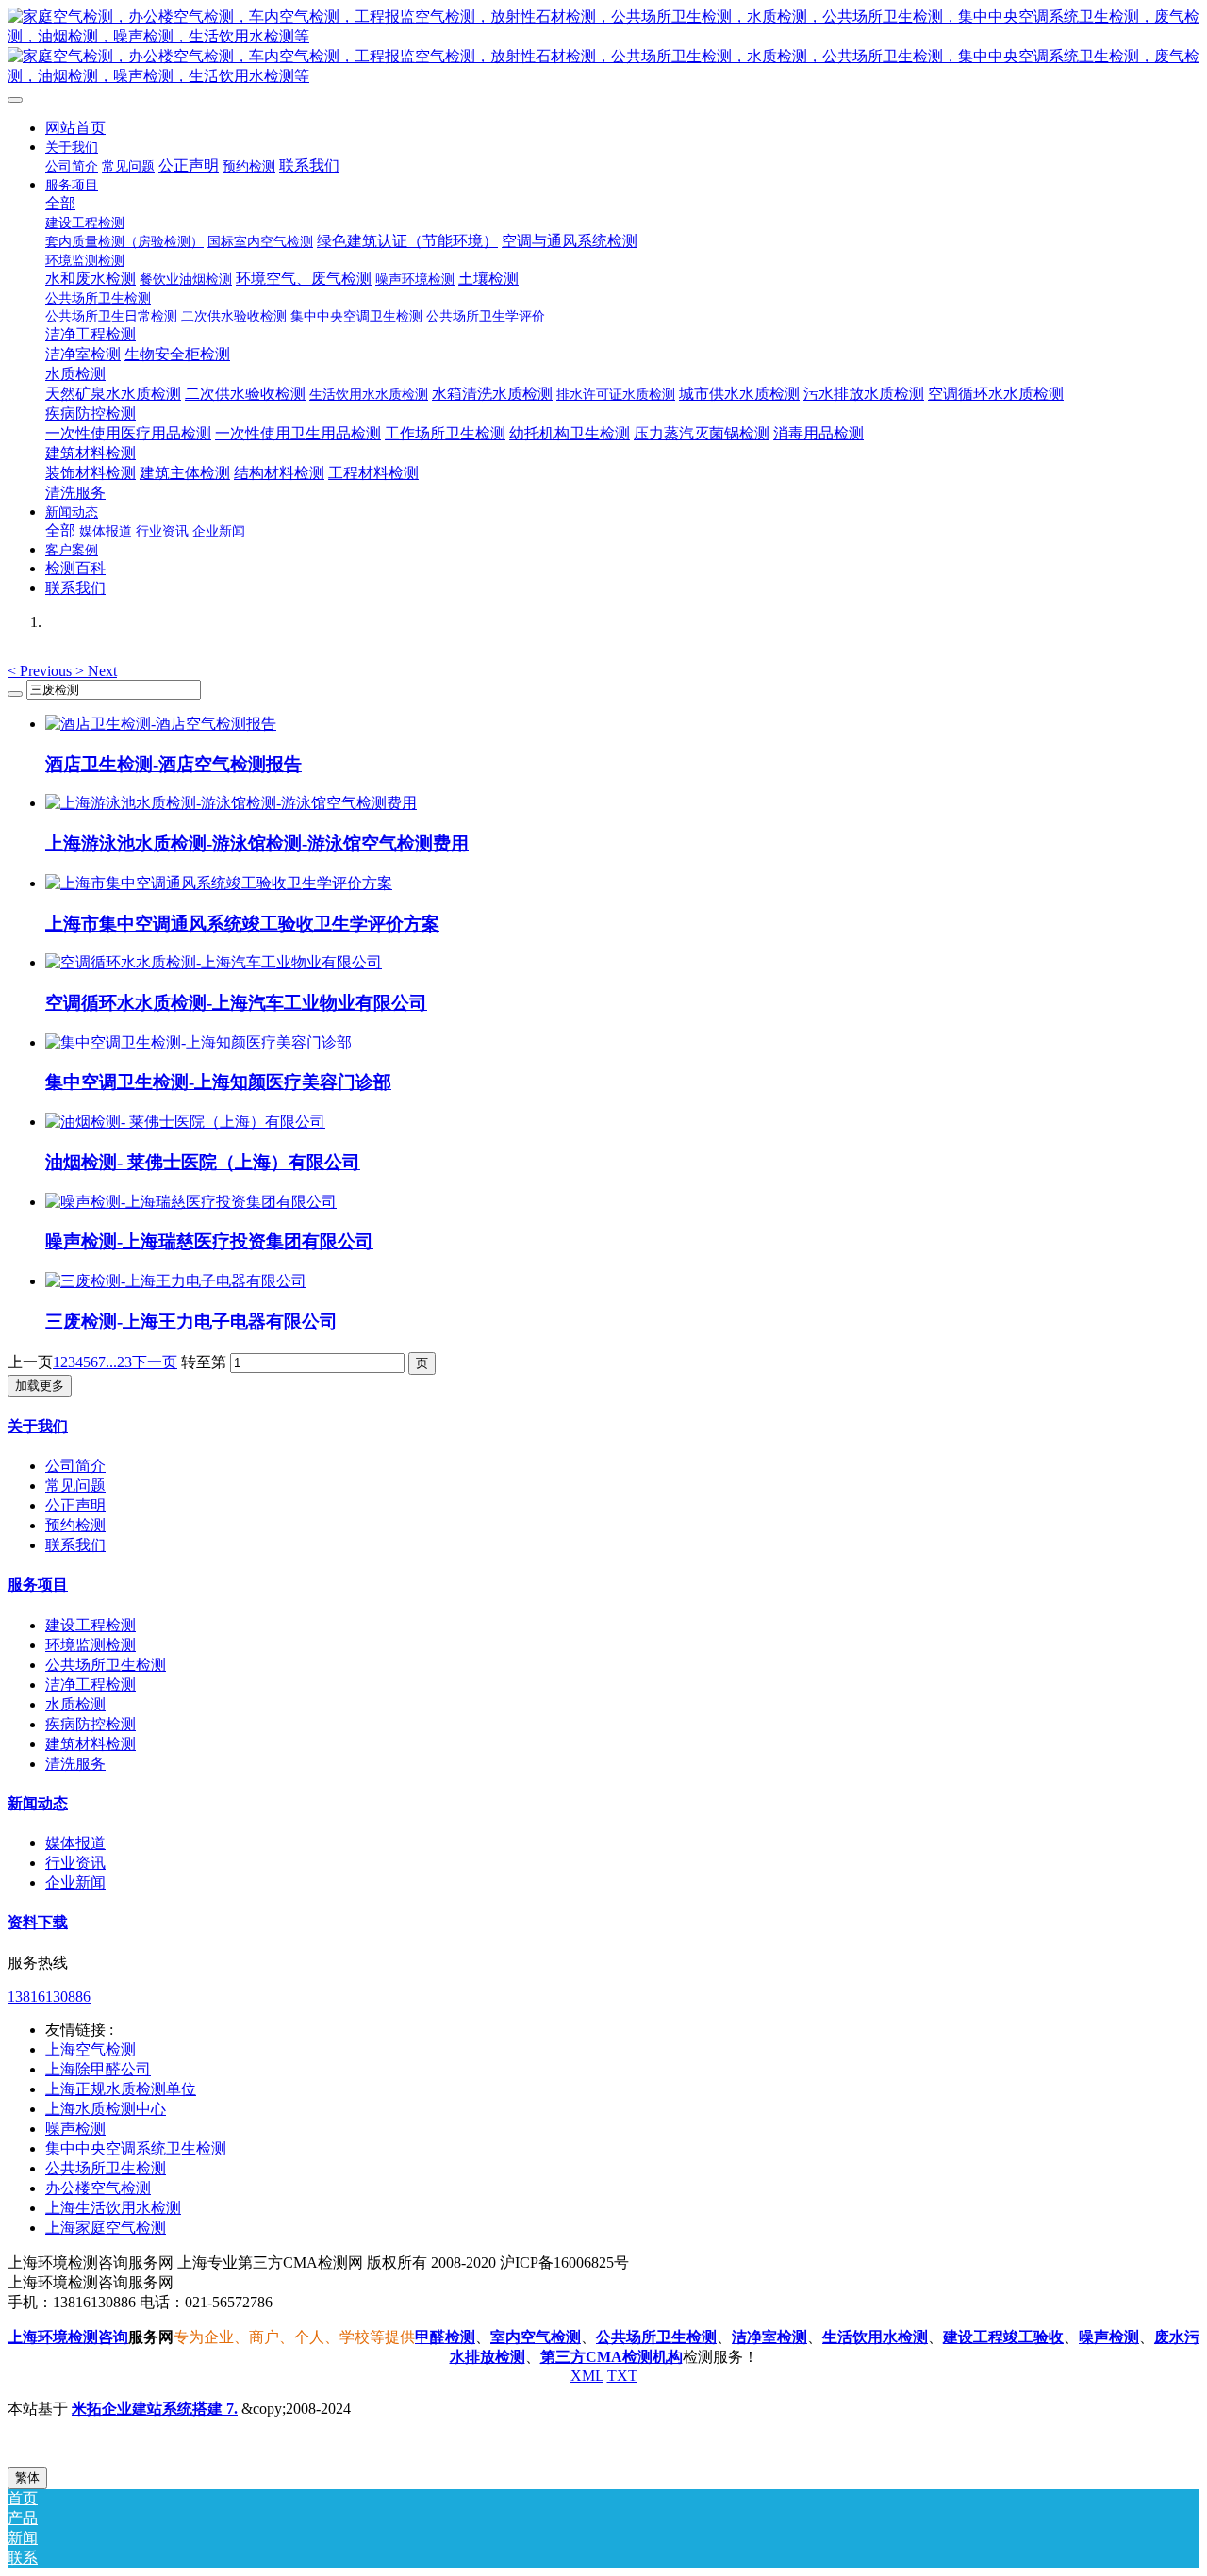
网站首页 (75, 128)
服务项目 (38, 1585)
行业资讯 (75, 1863)
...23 (119, 1362)
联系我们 (75, 1545)
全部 (60, 203)
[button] (41, 671)
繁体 (27, 2477)
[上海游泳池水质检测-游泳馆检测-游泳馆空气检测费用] (231, 803)
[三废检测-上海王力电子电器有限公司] (176, 1281)
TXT (622, 2376)
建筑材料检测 (91, 1744)
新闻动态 (38, 1803)
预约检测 (75, 1525)
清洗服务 (75, 1764)
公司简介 (75, 1466)
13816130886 (49, 1997)
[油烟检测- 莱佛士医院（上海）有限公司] (185, 1122)
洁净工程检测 (91, 1684)
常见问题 (75, 1486)
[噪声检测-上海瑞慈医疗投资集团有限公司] (191, 1202)
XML (587, 2376)
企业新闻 (75, 1882)
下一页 (155, 1362)
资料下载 (38, 1922)
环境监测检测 (91, 1645)
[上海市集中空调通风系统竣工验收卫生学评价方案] (219, 883)
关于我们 (38, 1426)
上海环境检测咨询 (68, 2337)
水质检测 (75, 1704)
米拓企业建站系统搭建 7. (155, 2409)
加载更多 (40, 1386)
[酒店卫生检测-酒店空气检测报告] (161, 724)
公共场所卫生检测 (106, 1665)
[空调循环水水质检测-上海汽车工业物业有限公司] (214, 962)
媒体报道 (75, 1843)
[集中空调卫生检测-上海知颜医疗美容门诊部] (198, 1042)
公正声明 (75, 1505)
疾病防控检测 (91, 1724)
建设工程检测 (91, 1625)
